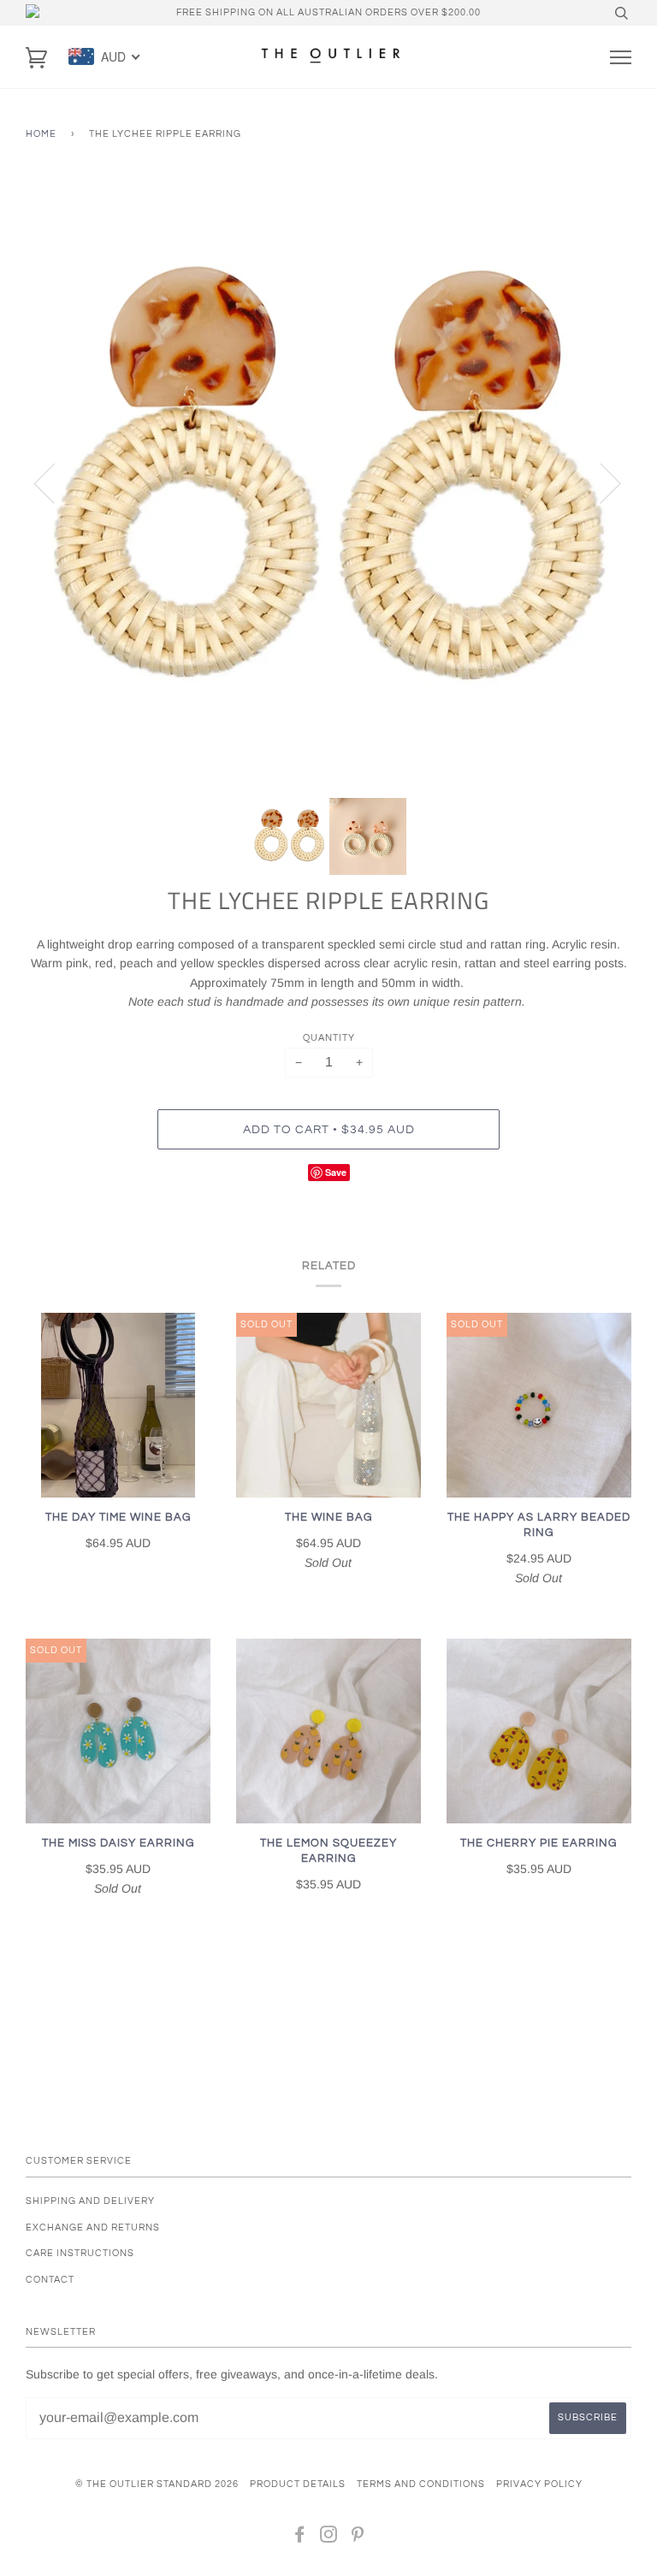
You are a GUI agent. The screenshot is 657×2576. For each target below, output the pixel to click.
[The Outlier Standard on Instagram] (329, 2538)
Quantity (329, 1038)
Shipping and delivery (90, 2201)
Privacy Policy (539, 2484)
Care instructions (80, 2253)
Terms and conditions (421, 2484)
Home (41, 134)
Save (336, 1172)
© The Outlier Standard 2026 (157, 2484)
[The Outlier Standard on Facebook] (300, 2538)
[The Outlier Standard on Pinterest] (358, 2538)
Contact (50, 2280)
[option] (328, 482)
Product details (298, 2484)
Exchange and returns (93, 2227)
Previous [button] (55, 482)
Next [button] (600, 482)
